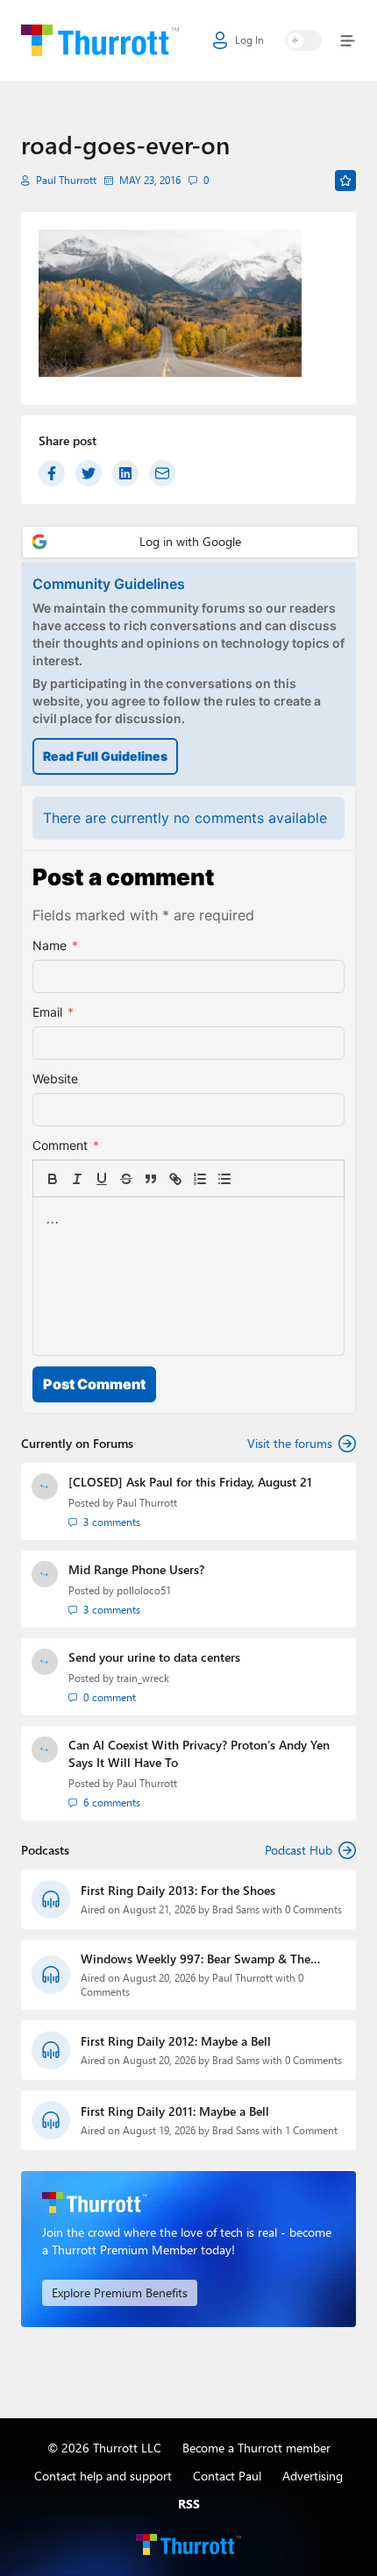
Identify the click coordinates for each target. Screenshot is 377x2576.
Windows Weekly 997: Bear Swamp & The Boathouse (196, 1959)
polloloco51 (144, 1590)
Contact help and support (103, 2476)
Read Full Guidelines (105, 756)
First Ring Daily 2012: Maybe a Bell (176, 2041)
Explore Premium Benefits (120, 2292)
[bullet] (224, 1179)
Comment (66, 1145)
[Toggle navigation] (344, 41)
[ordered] (200, 1179)
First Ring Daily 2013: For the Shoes (178, 1890)
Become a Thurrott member (256, 2448)
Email (53, 1012)
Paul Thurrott (66, 180)
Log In (249, 40)
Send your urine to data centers (154, 1657)
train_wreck (143, 1678)
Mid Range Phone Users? (136, 1569)
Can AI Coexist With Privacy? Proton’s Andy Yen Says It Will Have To (199, 1753)
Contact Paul (227, 2476)
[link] (249, 1179)
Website (55, 1079)
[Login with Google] (190, 542)
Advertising (313, 2476)
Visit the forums (290, 1443)
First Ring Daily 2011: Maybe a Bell (175, 2111)
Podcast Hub (299, 1850)
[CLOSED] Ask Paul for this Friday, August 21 (190, 1482)
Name (55, 945)
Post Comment (94, 1384)
